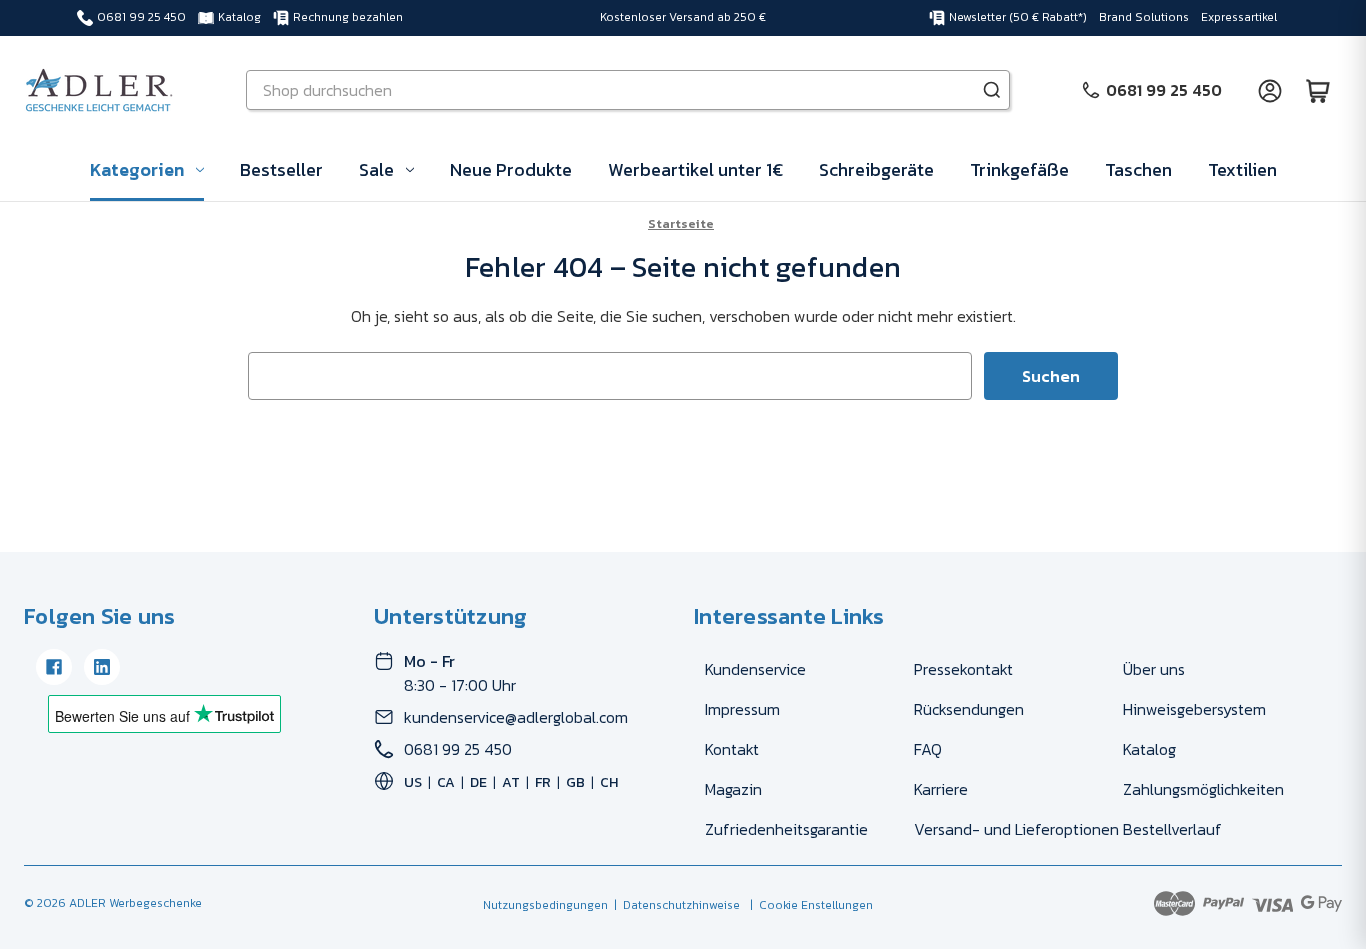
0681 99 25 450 (141, 17)
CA (446, 782)
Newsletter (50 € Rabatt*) (1018, 17)
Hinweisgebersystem (1194, 709)
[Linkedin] (102, 667)
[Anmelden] (1270, 90)
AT (511, 782)
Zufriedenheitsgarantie (786, 829)
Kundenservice (755, 669)
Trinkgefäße (1019, 169)
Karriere (941, 789)
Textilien (1242, 169)
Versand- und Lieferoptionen (1016, 829)
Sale (376, 169)
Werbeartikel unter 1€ (695, 169)
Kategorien (137, 169)
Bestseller (281, 169)
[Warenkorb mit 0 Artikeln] (1318, 90)
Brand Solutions (1144, 17)
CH (609, 782)
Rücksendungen (969, 709)
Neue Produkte (511, 169)
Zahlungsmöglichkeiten (1203, 789)
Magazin (733, 789)
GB (575, 782)
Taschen (1138, 169)
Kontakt (732, 749)
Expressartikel (1239, 17)
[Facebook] (54, 667)
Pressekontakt (963, 669)
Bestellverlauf (1172, 829)
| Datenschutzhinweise (674, 905)
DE (478, 782)
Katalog (239, 17)
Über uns (1154, 669)
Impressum (742, 709)
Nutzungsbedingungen (545, 905)
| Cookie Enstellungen (808, 905)
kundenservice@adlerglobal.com (516, 717)
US (413, 782)
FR (543, 782)
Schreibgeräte (876, 169)
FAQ (928, 749)
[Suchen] (992, 90)
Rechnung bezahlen (348, 17)
